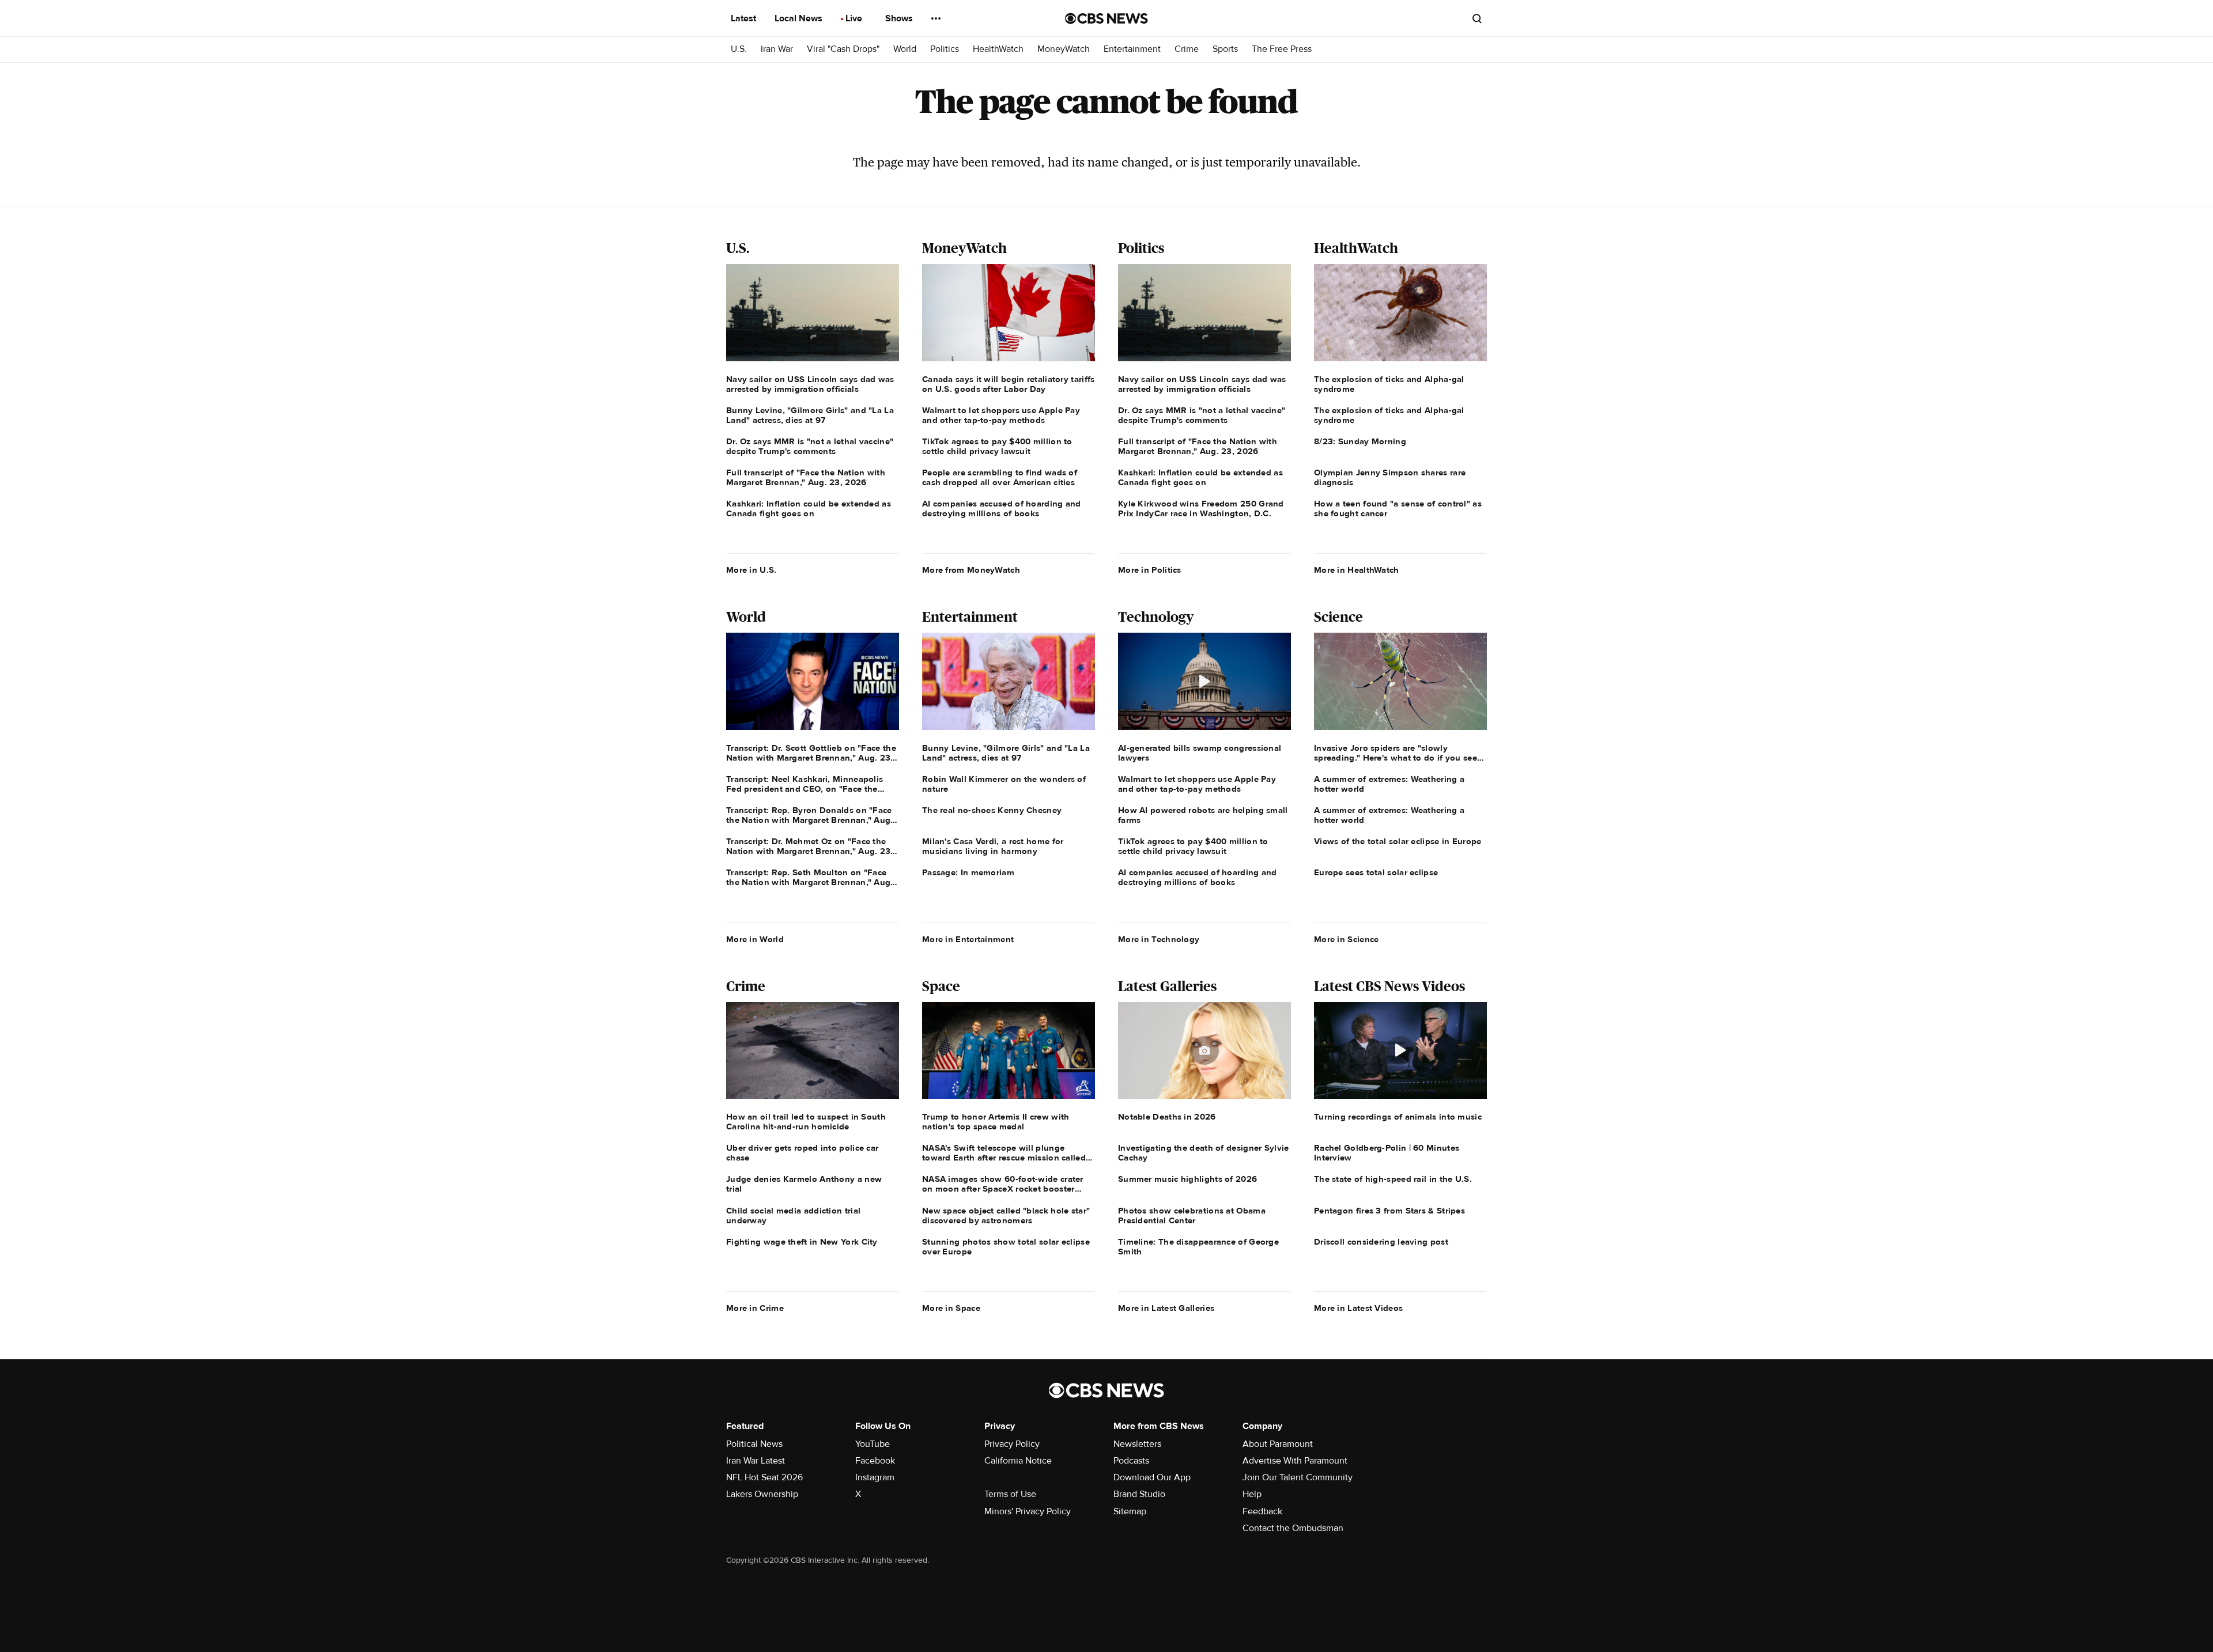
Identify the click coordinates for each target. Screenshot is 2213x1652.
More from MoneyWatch (971, 570)
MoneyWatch (1064, 49)
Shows (900, 18)
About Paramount (1278, 1444)
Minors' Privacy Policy (1028, 1511)
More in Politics (1150, 570)
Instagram (875, 1477)
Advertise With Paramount (1295, 1461)
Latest (745, 18)
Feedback (1262, 1511)
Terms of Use (1010, 1494)
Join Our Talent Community (1298, 1477)
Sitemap (1130, 1511)
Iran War (777, 49)
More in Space (951, 1308)
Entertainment (1132, 49)
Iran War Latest (756, 1461)
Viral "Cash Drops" (843, 49)
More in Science (1347, 939)
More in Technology (1159, 939)
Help (1252, 1494)
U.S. (739, 49)
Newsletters (1137, 1444)
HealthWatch (998, 49)
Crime (1187, 49)
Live (855, 18)
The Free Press (1282, 49)
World (905, 49)
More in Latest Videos (1358, 1308)
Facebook (875, 1461)
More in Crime (755, 1308)
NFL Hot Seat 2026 (764, 1477)
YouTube (873, 1444)
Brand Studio (1139, 1494)
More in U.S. (751, 570)
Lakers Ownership (762, 1494)
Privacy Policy (1012, 1444)
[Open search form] (1477, 18)
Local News (800, 18)
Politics (945, 49)
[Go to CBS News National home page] (1106, 18)
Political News (754, 1444)
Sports (1225, 49)
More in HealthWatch (1357, 570)
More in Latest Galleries (1166, 1308)
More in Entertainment (968, 939)
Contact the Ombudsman (1293, 1528)
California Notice (1018, 1461)
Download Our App (1152, 1477)
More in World (755, 939)
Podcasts (1131, 1461)
